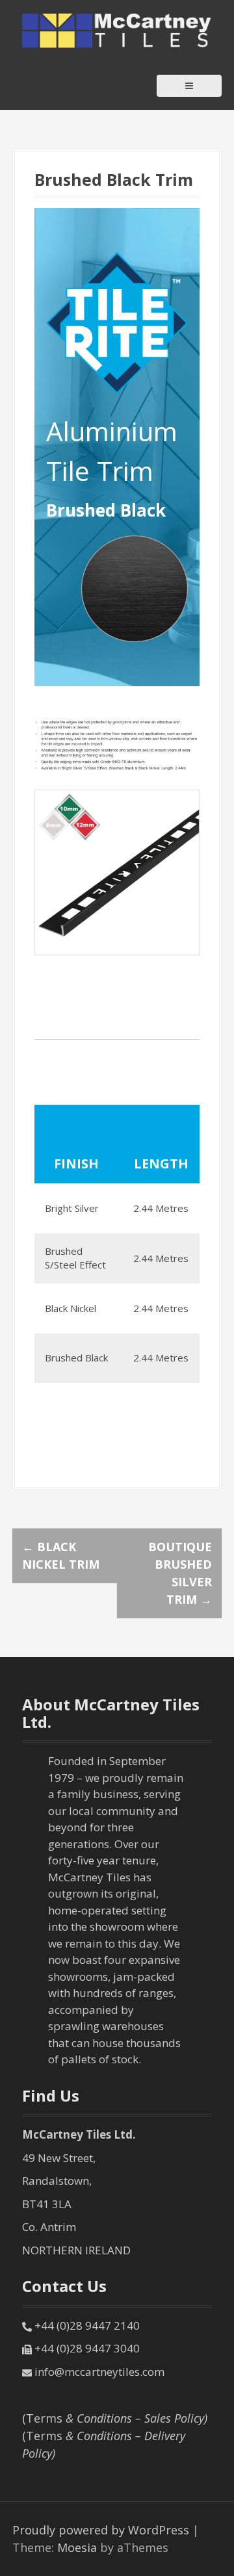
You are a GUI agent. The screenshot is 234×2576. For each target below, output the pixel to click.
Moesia (77, 2547)
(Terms (115, 2418)
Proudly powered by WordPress (101, 2530)
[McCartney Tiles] (117, 29)
